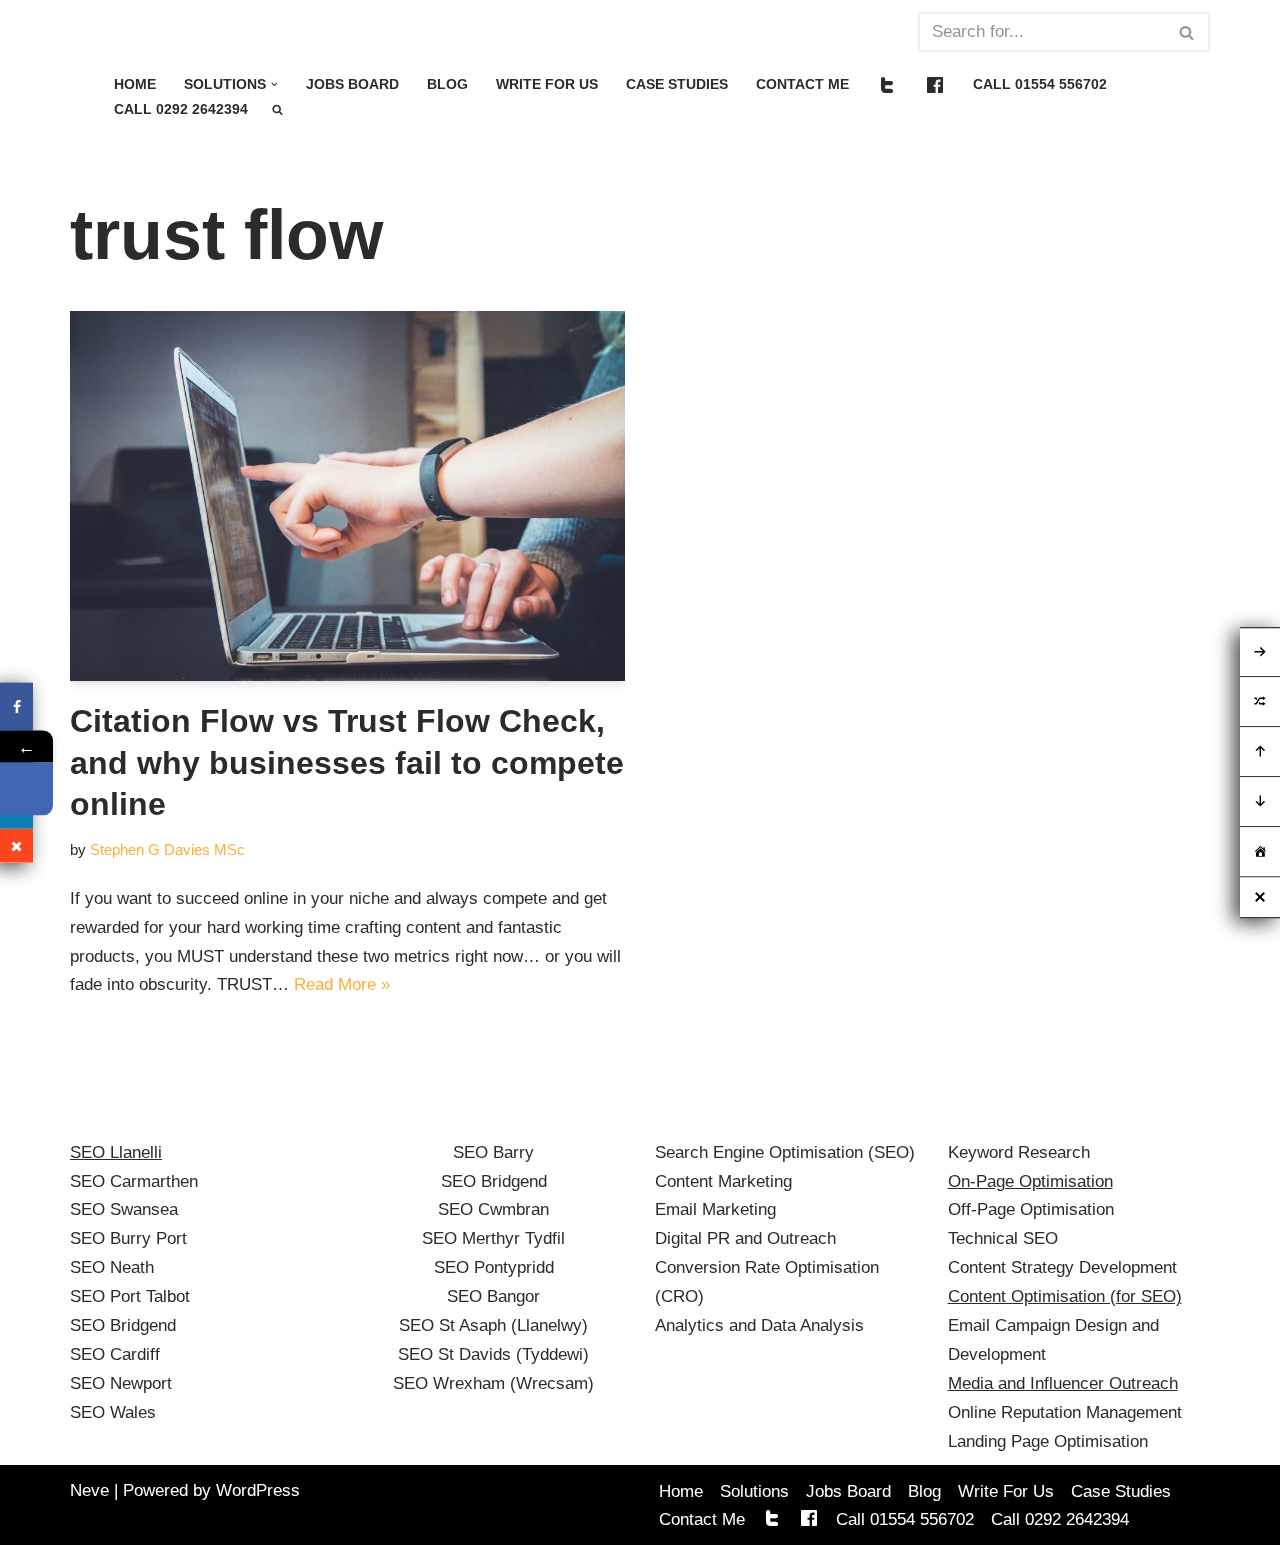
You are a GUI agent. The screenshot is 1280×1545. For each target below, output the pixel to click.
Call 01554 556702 (1040, 84)
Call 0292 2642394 (181, 109)
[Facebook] (16, 706)
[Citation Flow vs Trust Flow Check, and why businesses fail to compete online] (347, 496)
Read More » (342, 984)
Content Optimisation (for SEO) (1065, 1296)
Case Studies (677, 84)
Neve (89, 1490)
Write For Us (547, 84)
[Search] (1187, 32)
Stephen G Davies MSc (167, 849)
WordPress (258, 1490)
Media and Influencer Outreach (1063, 1383)
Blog (447, 84)
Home (135, 84)
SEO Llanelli (116, 1152)
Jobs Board (352, 84)
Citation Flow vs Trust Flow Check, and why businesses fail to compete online (347, 762)
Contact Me (802, 84)
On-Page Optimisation (1030, 1181)
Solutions (754, 1491)
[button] (274, 84)
